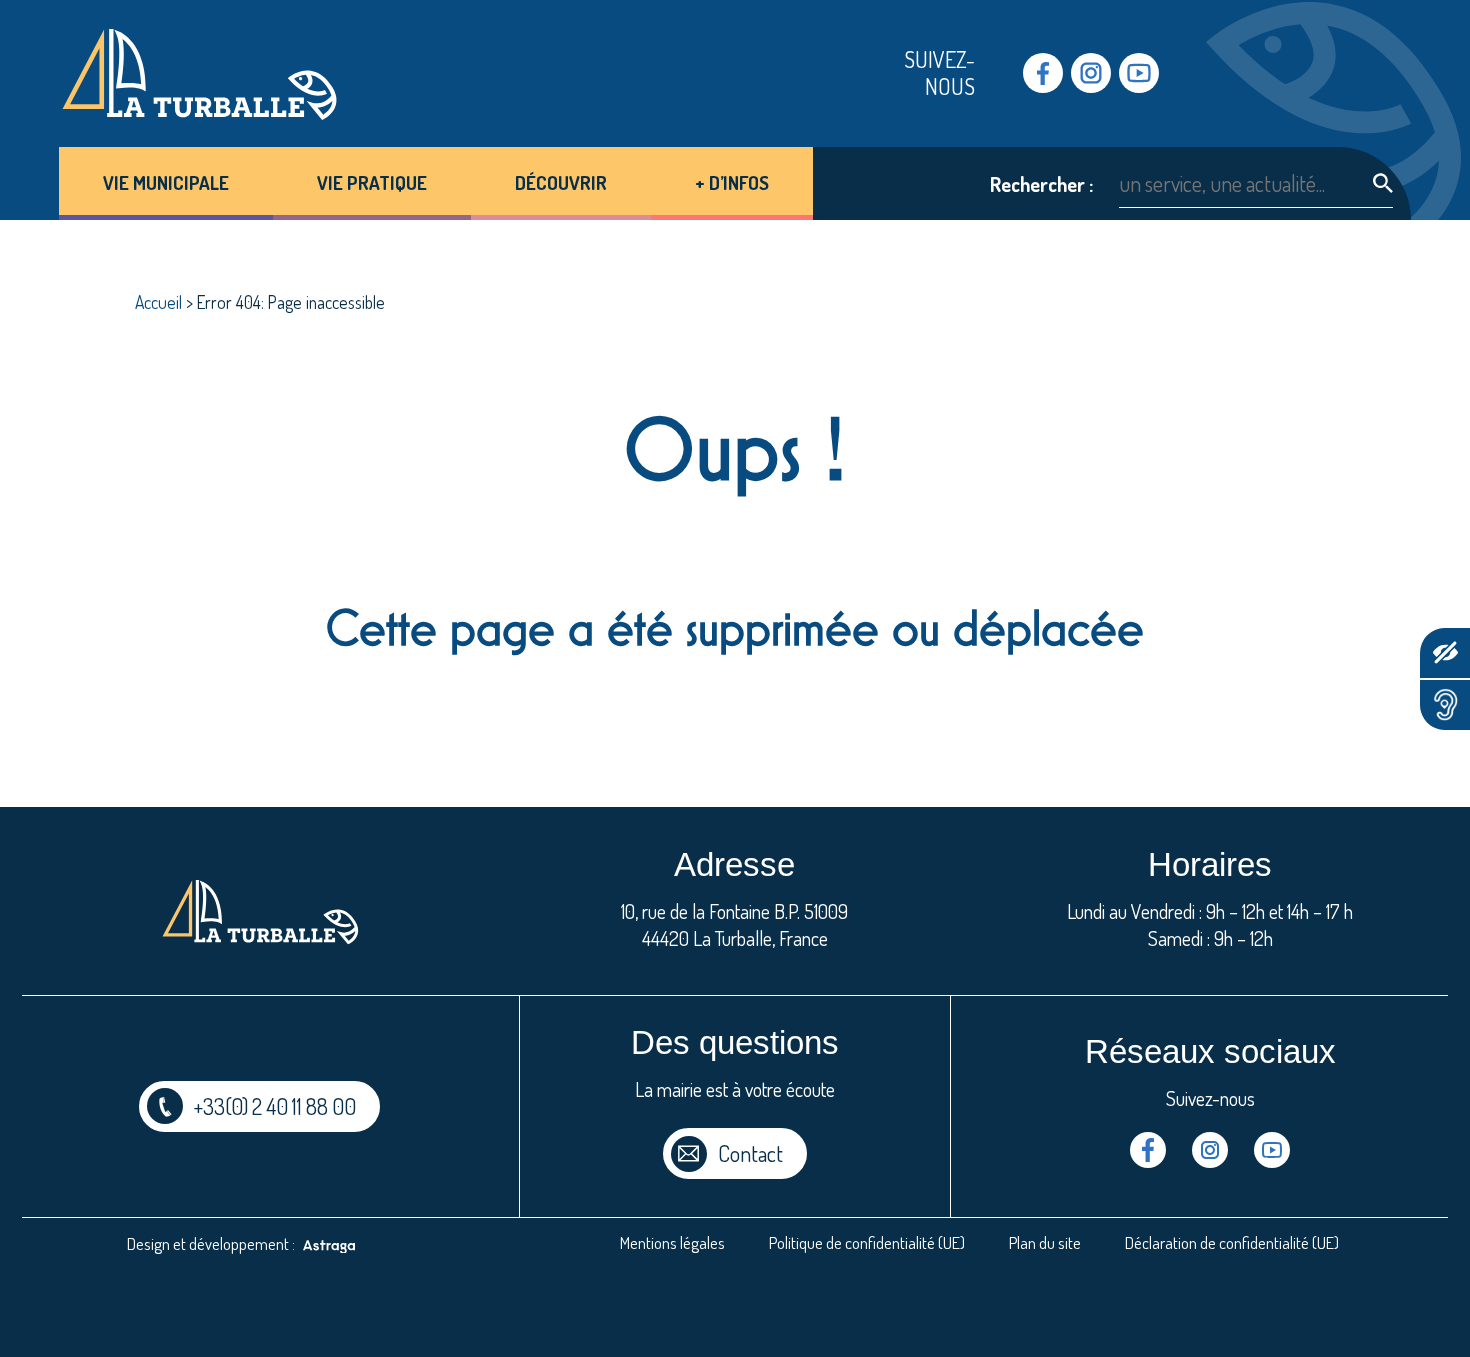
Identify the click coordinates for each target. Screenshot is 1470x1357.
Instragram (1091, 73)
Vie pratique (372, 182)
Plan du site (1045, 1242)
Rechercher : (1041, 184)
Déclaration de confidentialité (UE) (1232, 1242)
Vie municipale (166, 182)
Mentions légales (672, 1242)
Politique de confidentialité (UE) (867, 1242)
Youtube (1139, 73)
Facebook (1043, 73)
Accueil (158, 302)
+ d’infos (732, 182)
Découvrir (561, 182)
